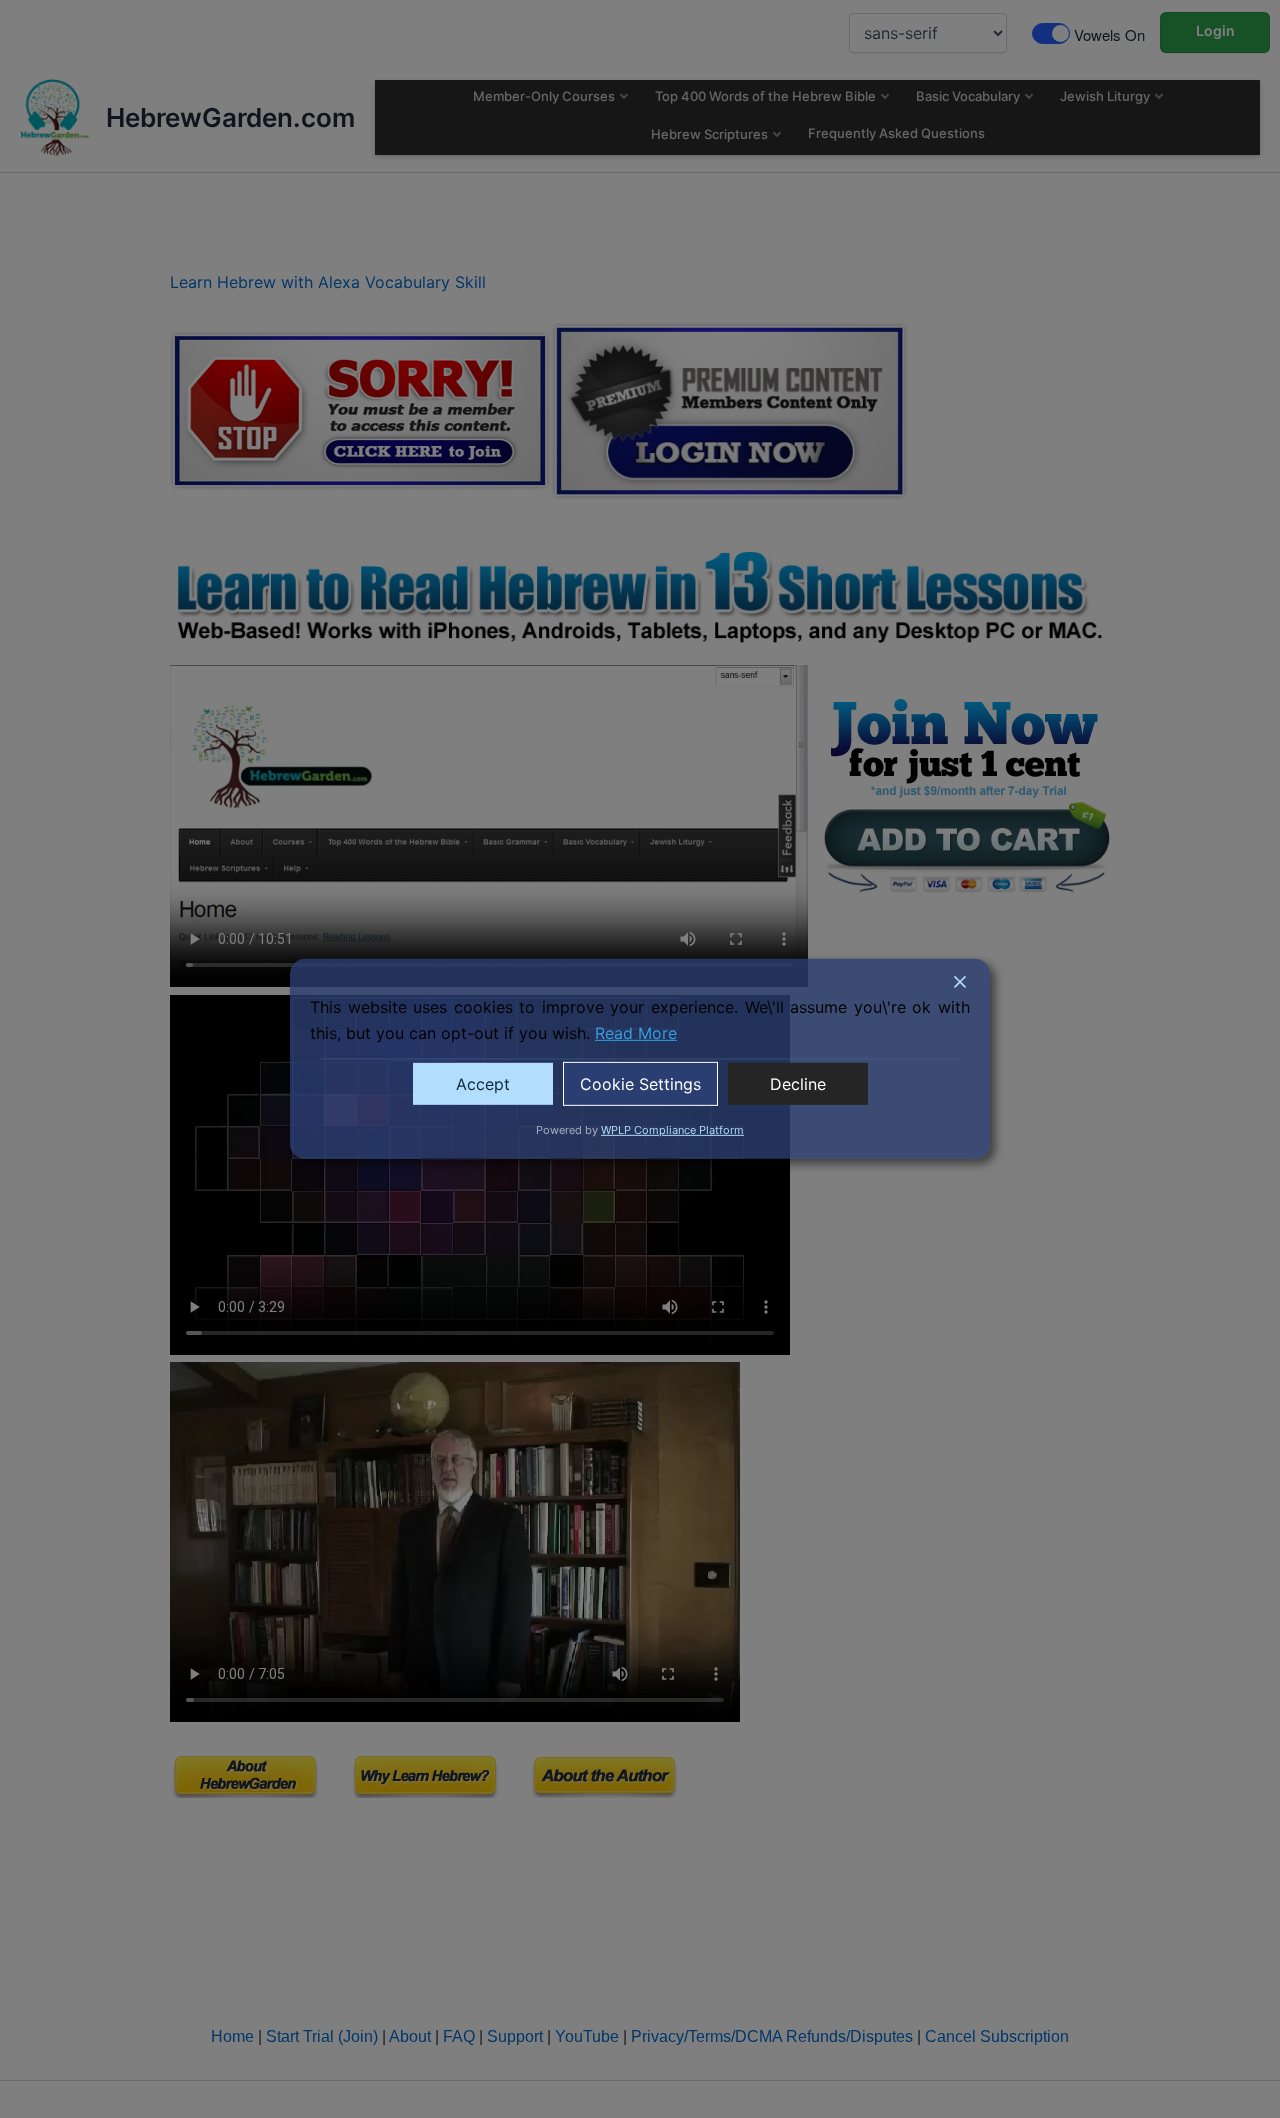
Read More (636, 1033)
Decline (798, 1084)
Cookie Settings (640, 1084)
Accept (483, 1084)
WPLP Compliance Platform (672, 1130)
